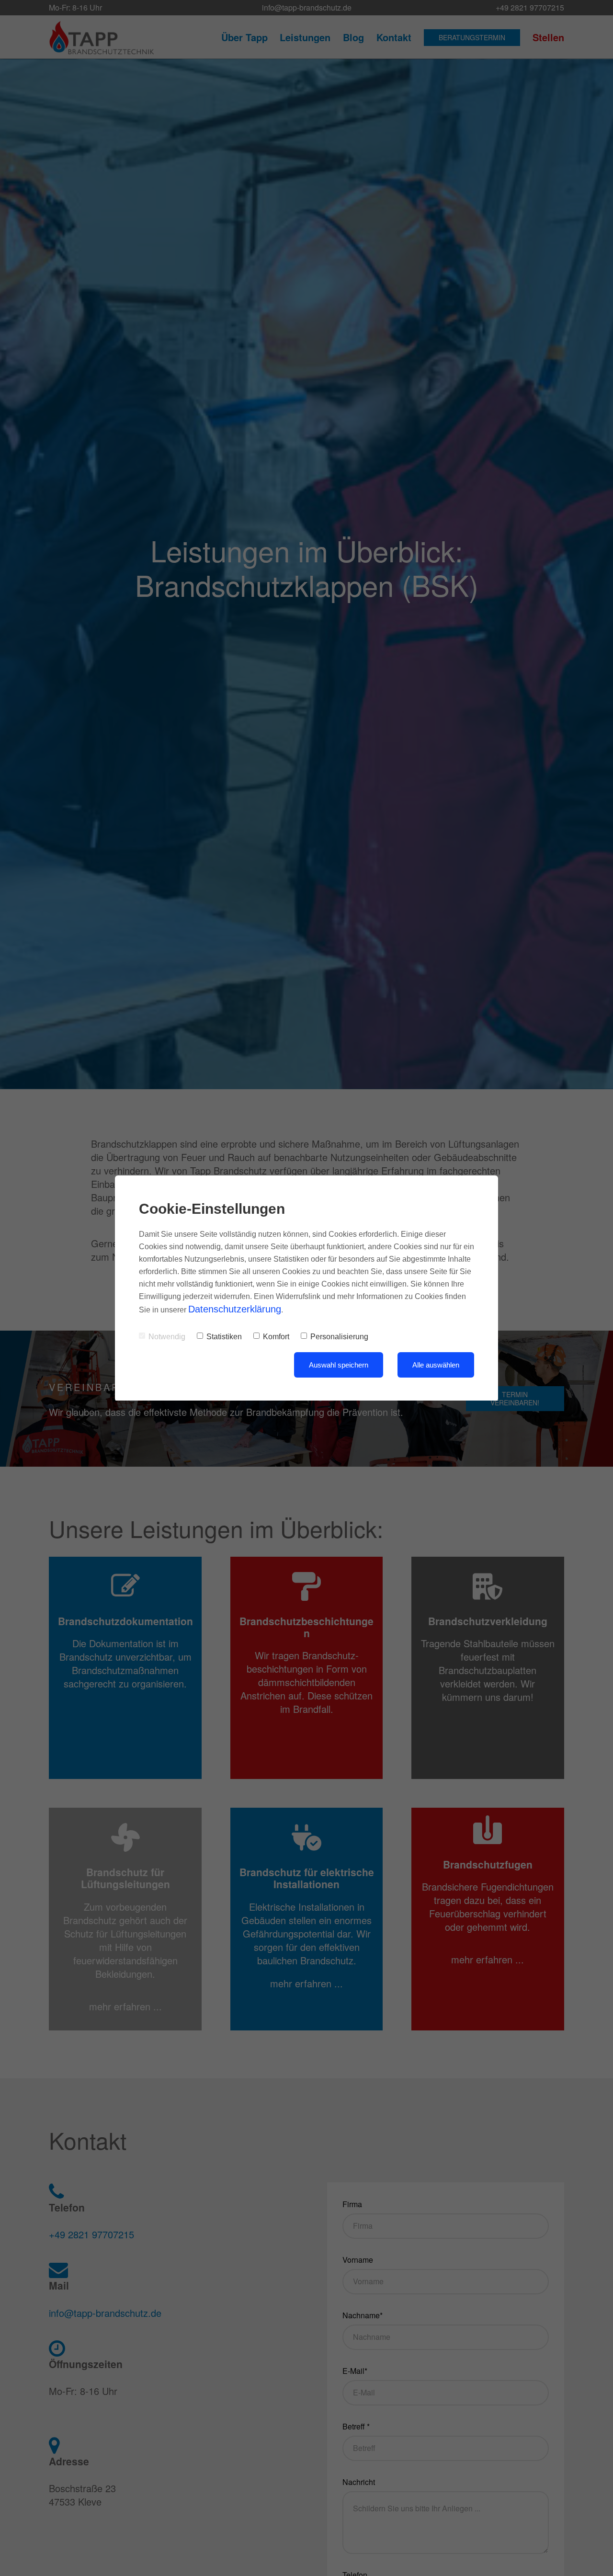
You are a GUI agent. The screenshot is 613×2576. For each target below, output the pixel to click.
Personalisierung (339, 1337)
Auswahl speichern (339, 1365)
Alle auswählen (436, 1365)
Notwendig (167, 1337)
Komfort (276, 1337)
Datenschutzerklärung (235, 1309)
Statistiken (224, 1337)
